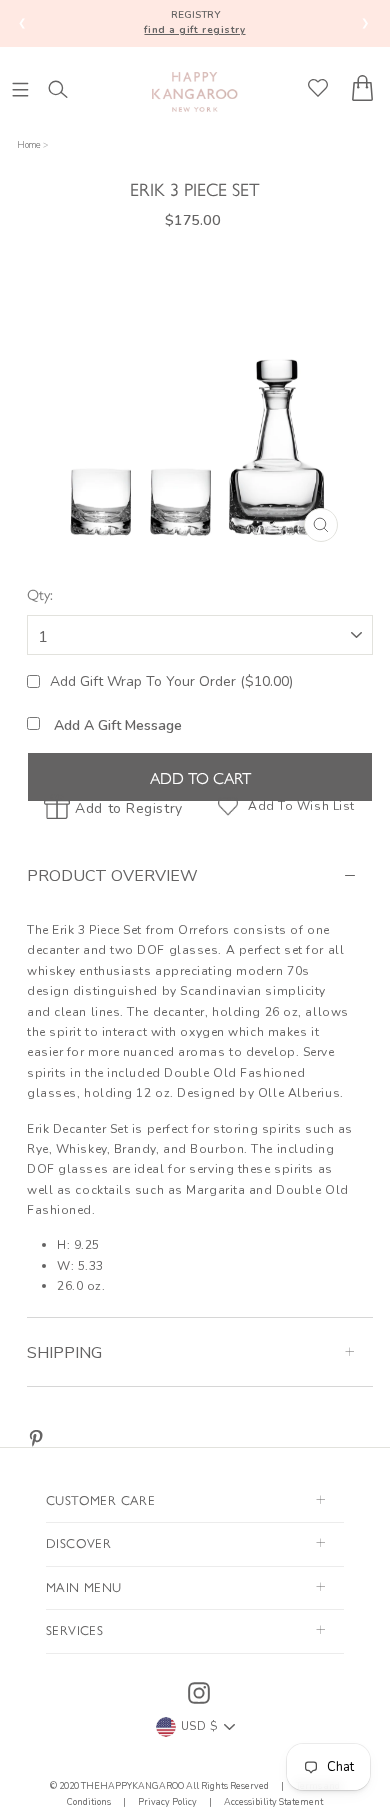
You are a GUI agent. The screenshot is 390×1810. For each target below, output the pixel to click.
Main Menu (84, 1586)
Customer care (100, 1499)
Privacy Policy (167, 1802)
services (74, 1629)
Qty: (40, 593)
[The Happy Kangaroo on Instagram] (199, 1693)
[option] (200, 402)
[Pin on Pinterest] (36, 1437)
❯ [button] (365, 22)
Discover (78, 1542)
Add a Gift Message (116, 725)
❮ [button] (22, 22)
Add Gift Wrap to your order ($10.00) (171, 681)
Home (29, 145)
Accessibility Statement (272, 1802)
